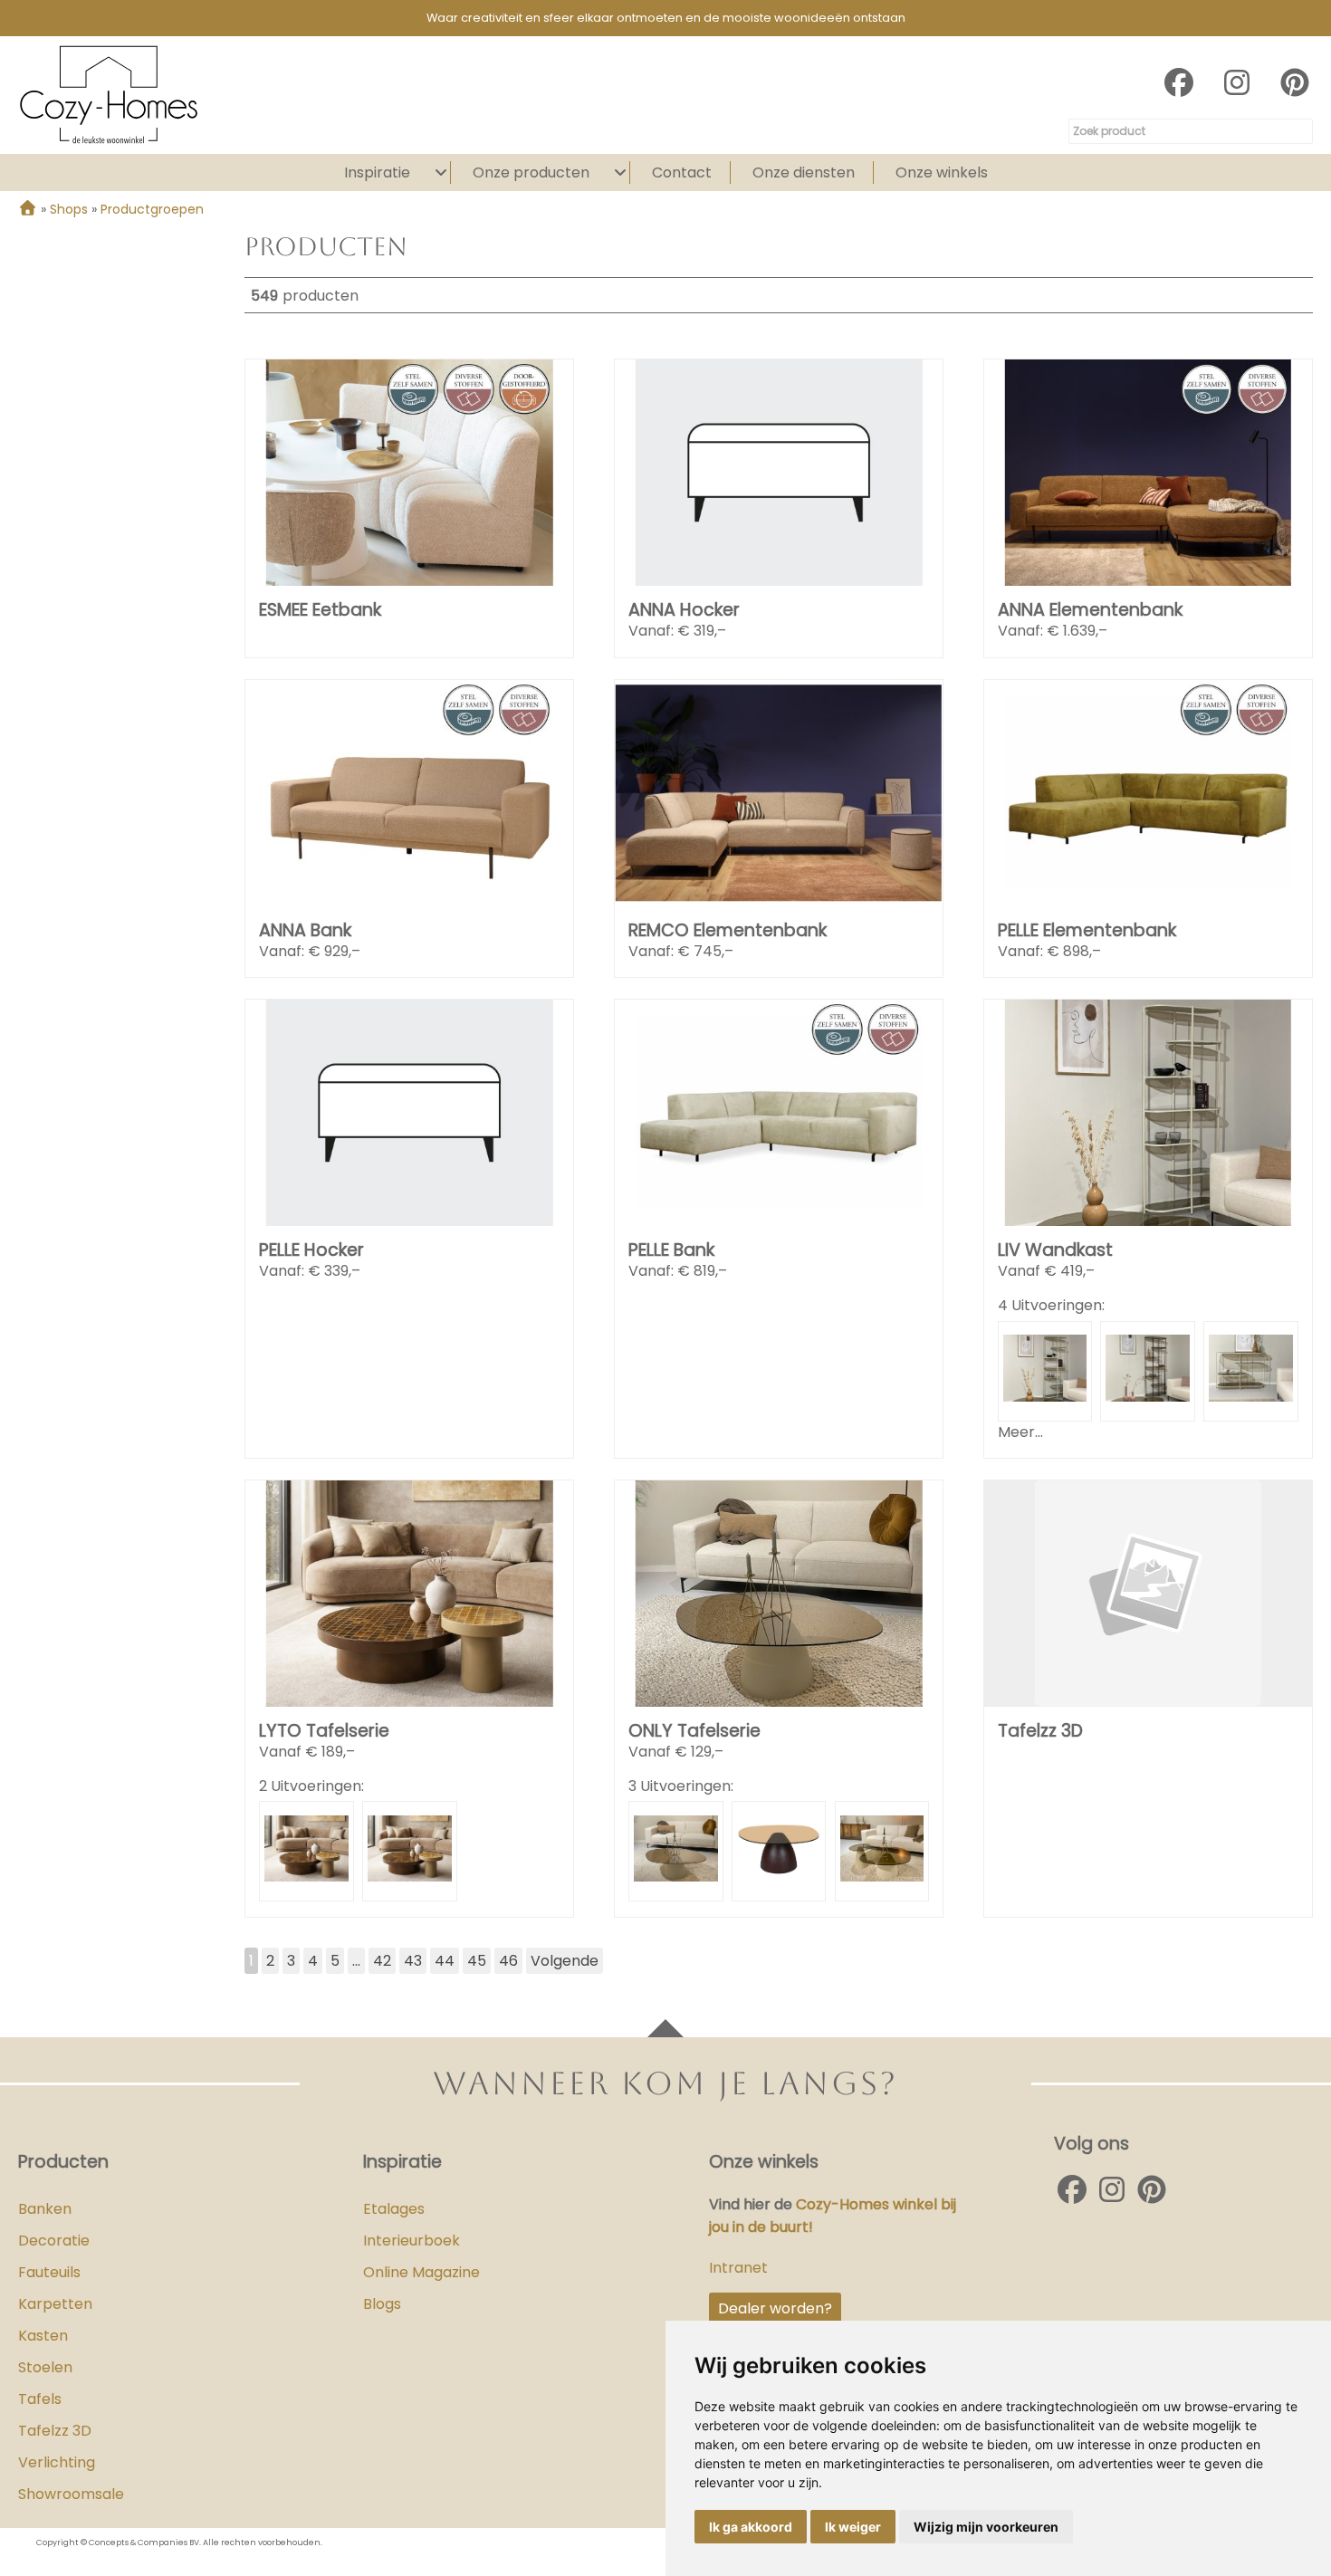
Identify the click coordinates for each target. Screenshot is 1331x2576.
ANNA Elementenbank (1090, 610)
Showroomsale (71, 2494)
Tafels (40, 2399)
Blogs (382, 2304)
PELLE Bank (671, 1250)
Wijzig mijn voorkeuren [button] (986, 2527)
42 (382, 1961)
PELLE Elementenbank (1087, 930)
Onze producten (531, 172)
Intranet (738, 2268)
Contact (682, 172)
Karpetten (55, 2304)
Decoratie (54, 2241)
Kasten (43, 2336)
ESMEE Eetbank (320, 610)
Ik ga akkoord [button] (751, 2527)
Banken (45, 2209)
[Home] (28, 209)
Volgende (565, 1961)
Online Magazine (421, 2272)
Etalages (394, 2209)
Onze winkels (942, 172)
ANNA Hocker (684, 610)
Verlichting (57, 2462)
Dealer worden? (775, 2308)
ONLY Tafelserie (694, 1731)
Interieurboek (412, 2241)
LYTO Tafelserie (324, 1731)
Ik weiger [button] (853, 2527)
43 (413, 1961)
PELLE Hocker (311, 1250)
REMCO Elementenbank (728, 930)
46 (508, 1961)
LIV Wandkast (1055, 1250)
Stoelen (45, 2367)
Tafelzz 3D (1040, 1731)
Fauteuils (49, 2272)
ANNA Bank (305, 930)
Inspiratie (377, 172)
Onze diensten (804, 172)
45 (477, 1961)
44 (445, 1961)
